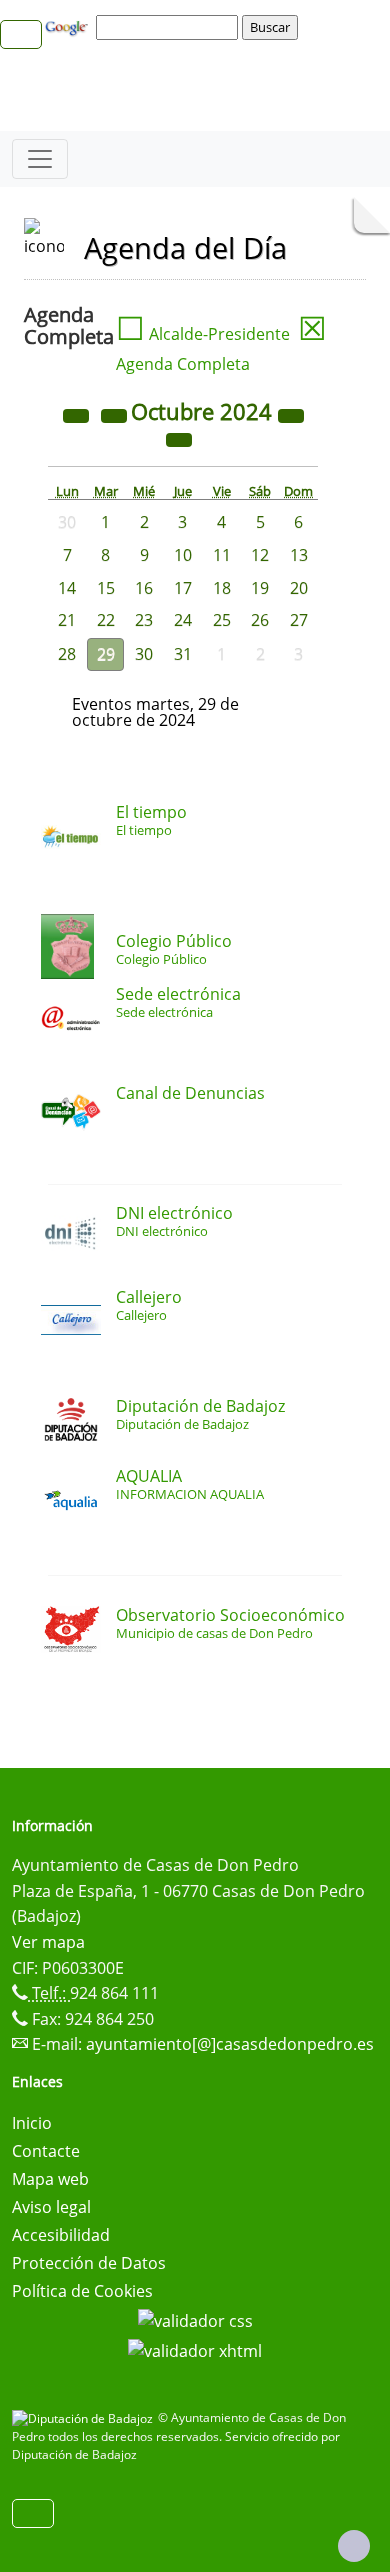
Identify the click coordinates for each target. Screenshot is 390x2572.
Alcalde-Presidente (203, 334)
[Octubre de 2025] (291, 414)
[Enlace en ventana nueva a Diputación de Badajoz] (85, 2417)
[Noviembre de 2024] (179, 438)
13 (299, 555)
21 (67, 620)
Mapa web (50, 2179)
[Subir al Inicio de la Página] (354, 2546)
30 (144, 654)
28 (67, 654)
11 (222, 555)
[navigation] (170, 27)
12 (260, 555)
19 (260, 588)
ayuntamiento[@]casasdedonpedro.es (230, 2044)
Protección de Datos (89, 2263)
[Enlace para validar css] (195, 2319)
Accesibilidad (61, 2235)
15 (106, 588)
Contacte (46, 2151)
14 (67, 588)
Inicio (32, 2123)
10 (183, 555)
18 (222, 588)
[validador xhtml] (195, 2349)
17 (183, 588)
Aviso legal (51, 2207)
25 (222, 620)
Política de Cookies (82, 2291)
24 (183, 620)
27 (299, 620)
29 (106, 654)
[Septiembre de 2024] (116, 414)
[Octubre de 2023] (78, 414)
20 (299, 588)
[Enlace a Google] (69, 26)
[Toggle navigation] (40, 159)
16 (144, 588)
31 (183, 654)
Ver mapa (48, 1942)
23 (144, 620)
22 (106, 620)
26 (260, 620)
